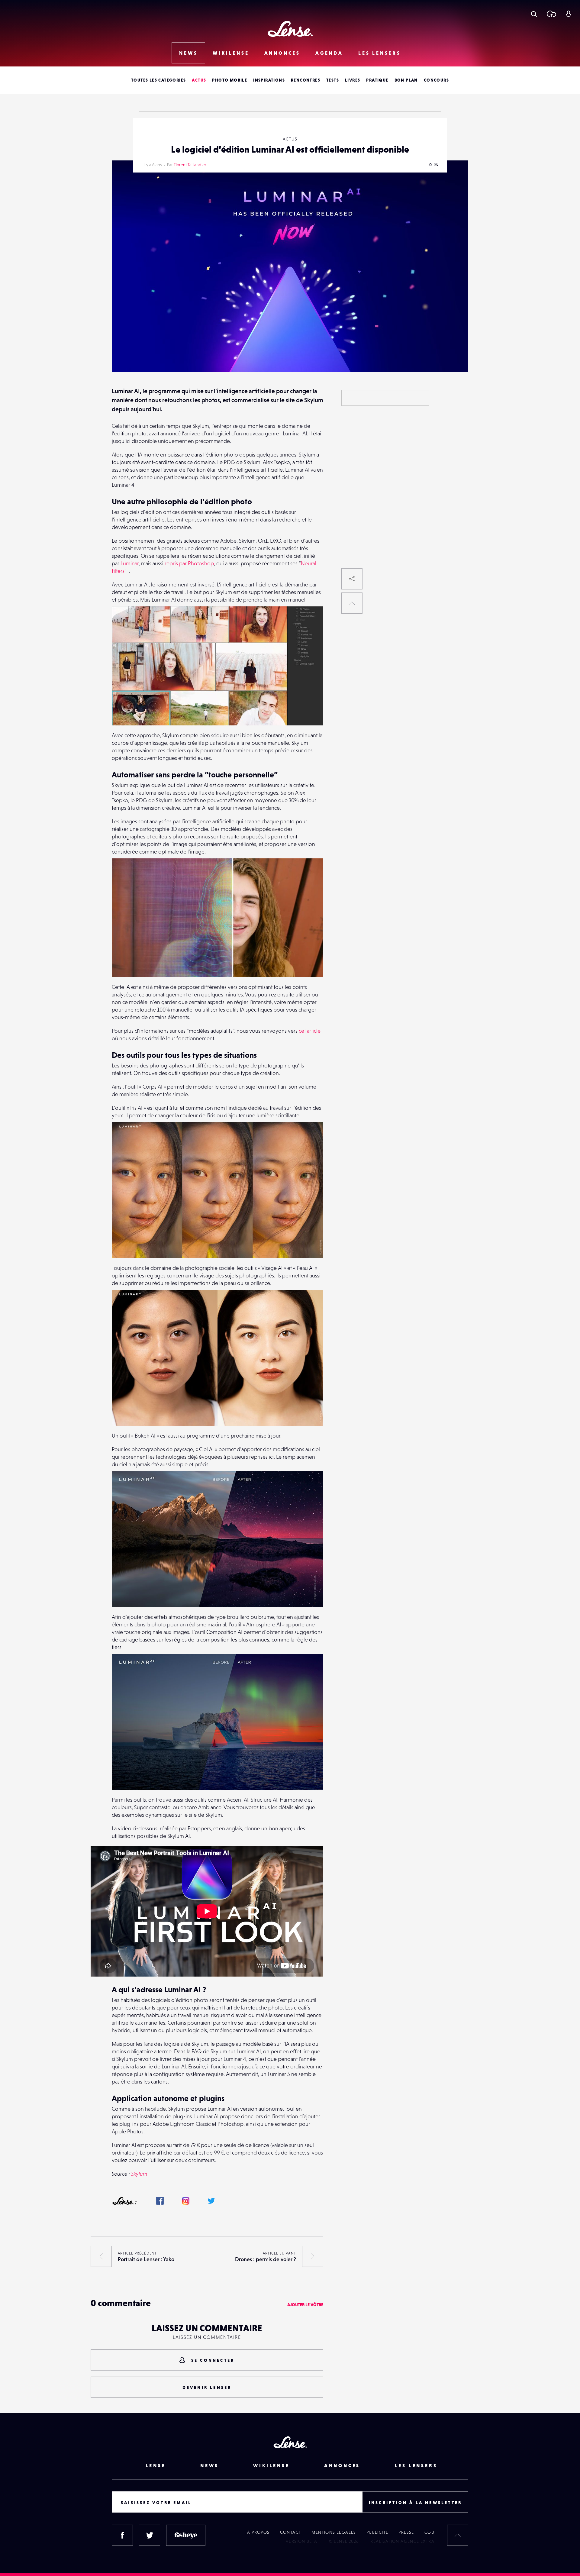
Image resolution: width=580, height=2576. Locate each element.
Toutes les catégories (158, 80)
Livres (353, 80)
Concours (436, 80)
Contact (291, 2532)
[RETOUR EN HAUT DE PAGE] (352, 603)
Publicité (377, 2532)
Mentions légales (334, 2532)
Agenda (329, 53)
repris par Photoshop (189, 563)
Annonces (282, 53)
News (188, 53)
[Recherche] (534, 14)
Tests (333, 80)
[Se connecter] (568, 14)
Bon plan (406, 80)
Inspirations (269, 80)
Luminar (130, 563)
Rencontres (306, 80)
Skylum (139, 2174)
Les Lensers (380, 53)
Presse (406, 2532)
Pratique (377, 80)
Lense (156, 2465)
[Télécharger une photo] (551, 14)
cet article (310, 1031)
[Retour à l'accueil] (290, 29)
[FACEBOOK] (122, 2535)
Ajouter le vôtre (305, 2305)
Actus (199, 80)
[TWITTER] (150, 2535)
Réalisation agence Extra (402, 2541)
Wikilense (231, 53)
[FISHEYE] (186, 2535)
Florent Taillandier (190, 165)
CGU (429, 2532)
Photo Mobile (230, 80)
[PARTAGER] (352, 579)
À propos (258, 2532)
